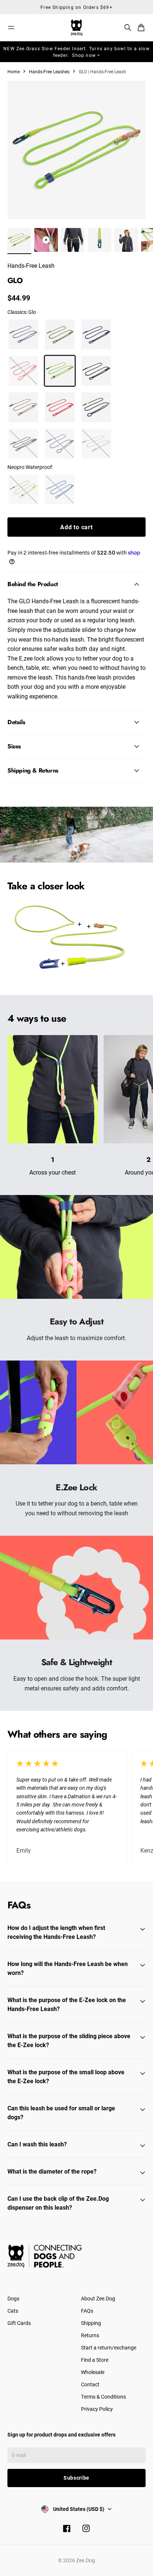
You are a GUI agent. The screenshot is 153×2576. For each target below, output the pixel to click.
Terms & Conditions (103, 2397)
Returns (90, 2335)
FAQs (87, 2311)
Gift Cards (19, 2323)
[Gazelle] (23, 371)
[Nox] (96, 407)
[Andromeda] (23, 334)
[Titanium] (23, 444)
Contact (90, 2384)
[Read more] (89, 926)
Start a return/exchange (109, 2347)
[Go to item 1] (19, 240)
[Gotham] (96, 371)
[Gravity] (23, 407)
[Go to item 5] (126, 240)
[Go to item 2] (46, 240)
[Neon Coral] (60, 407)
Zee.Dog (86, 2560)
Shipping (91, 2323)
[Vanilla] (96, 444)
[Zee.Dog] (76, 28)
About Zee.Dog (98, 2298)
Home (14, 71)
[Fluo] (23, 489)
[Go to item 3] (73, 240)
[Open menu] (11, 28)
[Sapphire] (60, 489)
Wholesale (93, 2372)
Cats (13, 2311)
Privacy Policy (97, 2409)
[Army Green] (60, 334)
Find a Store (95, 2360)
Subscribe (76, 2478)
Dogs (13, 2298)
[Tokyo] (60, 444)
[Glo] (60, 371)
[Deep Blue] (96, 334)
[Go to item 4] (100, 240)
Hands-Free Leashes (49, 71)
